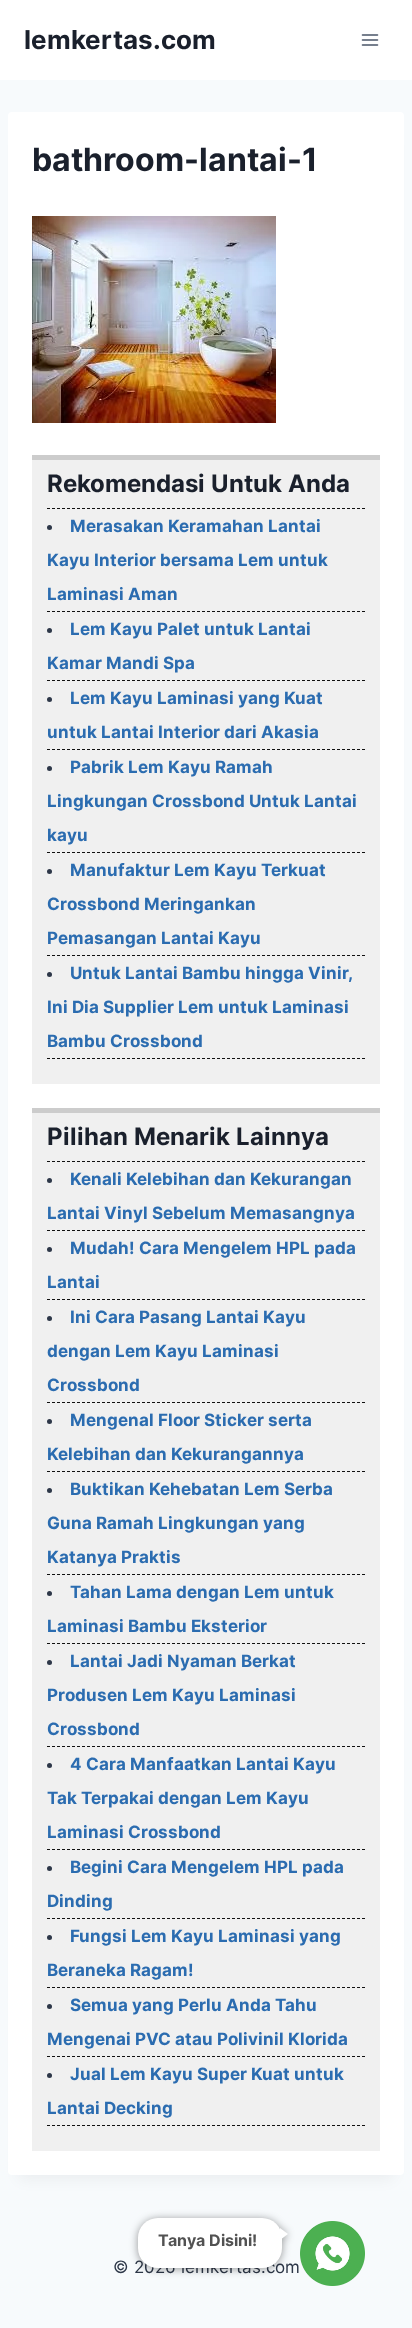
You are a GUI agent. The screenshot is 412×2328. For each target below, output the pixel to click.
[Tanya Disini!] (329, 2253)
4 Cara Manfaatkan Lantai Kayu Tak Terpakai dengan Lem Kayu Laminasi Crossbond (191, 1798)
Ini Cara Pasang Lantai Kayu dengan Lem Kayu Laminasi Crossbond (176, 1351)
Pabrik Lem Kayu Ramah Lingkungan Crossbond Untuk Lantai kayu (202, 801)
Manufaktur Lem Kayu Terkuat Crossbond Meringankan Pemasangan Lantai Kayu (186, 904)
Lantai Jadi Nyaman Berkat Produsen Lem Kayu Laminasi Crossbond (171, 1695)
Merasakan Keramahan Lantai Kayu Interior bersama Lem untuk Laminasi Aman (187, 560)
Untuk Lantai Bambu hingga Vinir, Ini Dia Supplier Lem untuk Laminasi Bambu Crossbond (199, 1007)
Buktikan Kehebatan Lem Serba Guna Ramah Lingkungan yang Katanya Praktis (190, 1523)
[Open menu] (369, 39)
